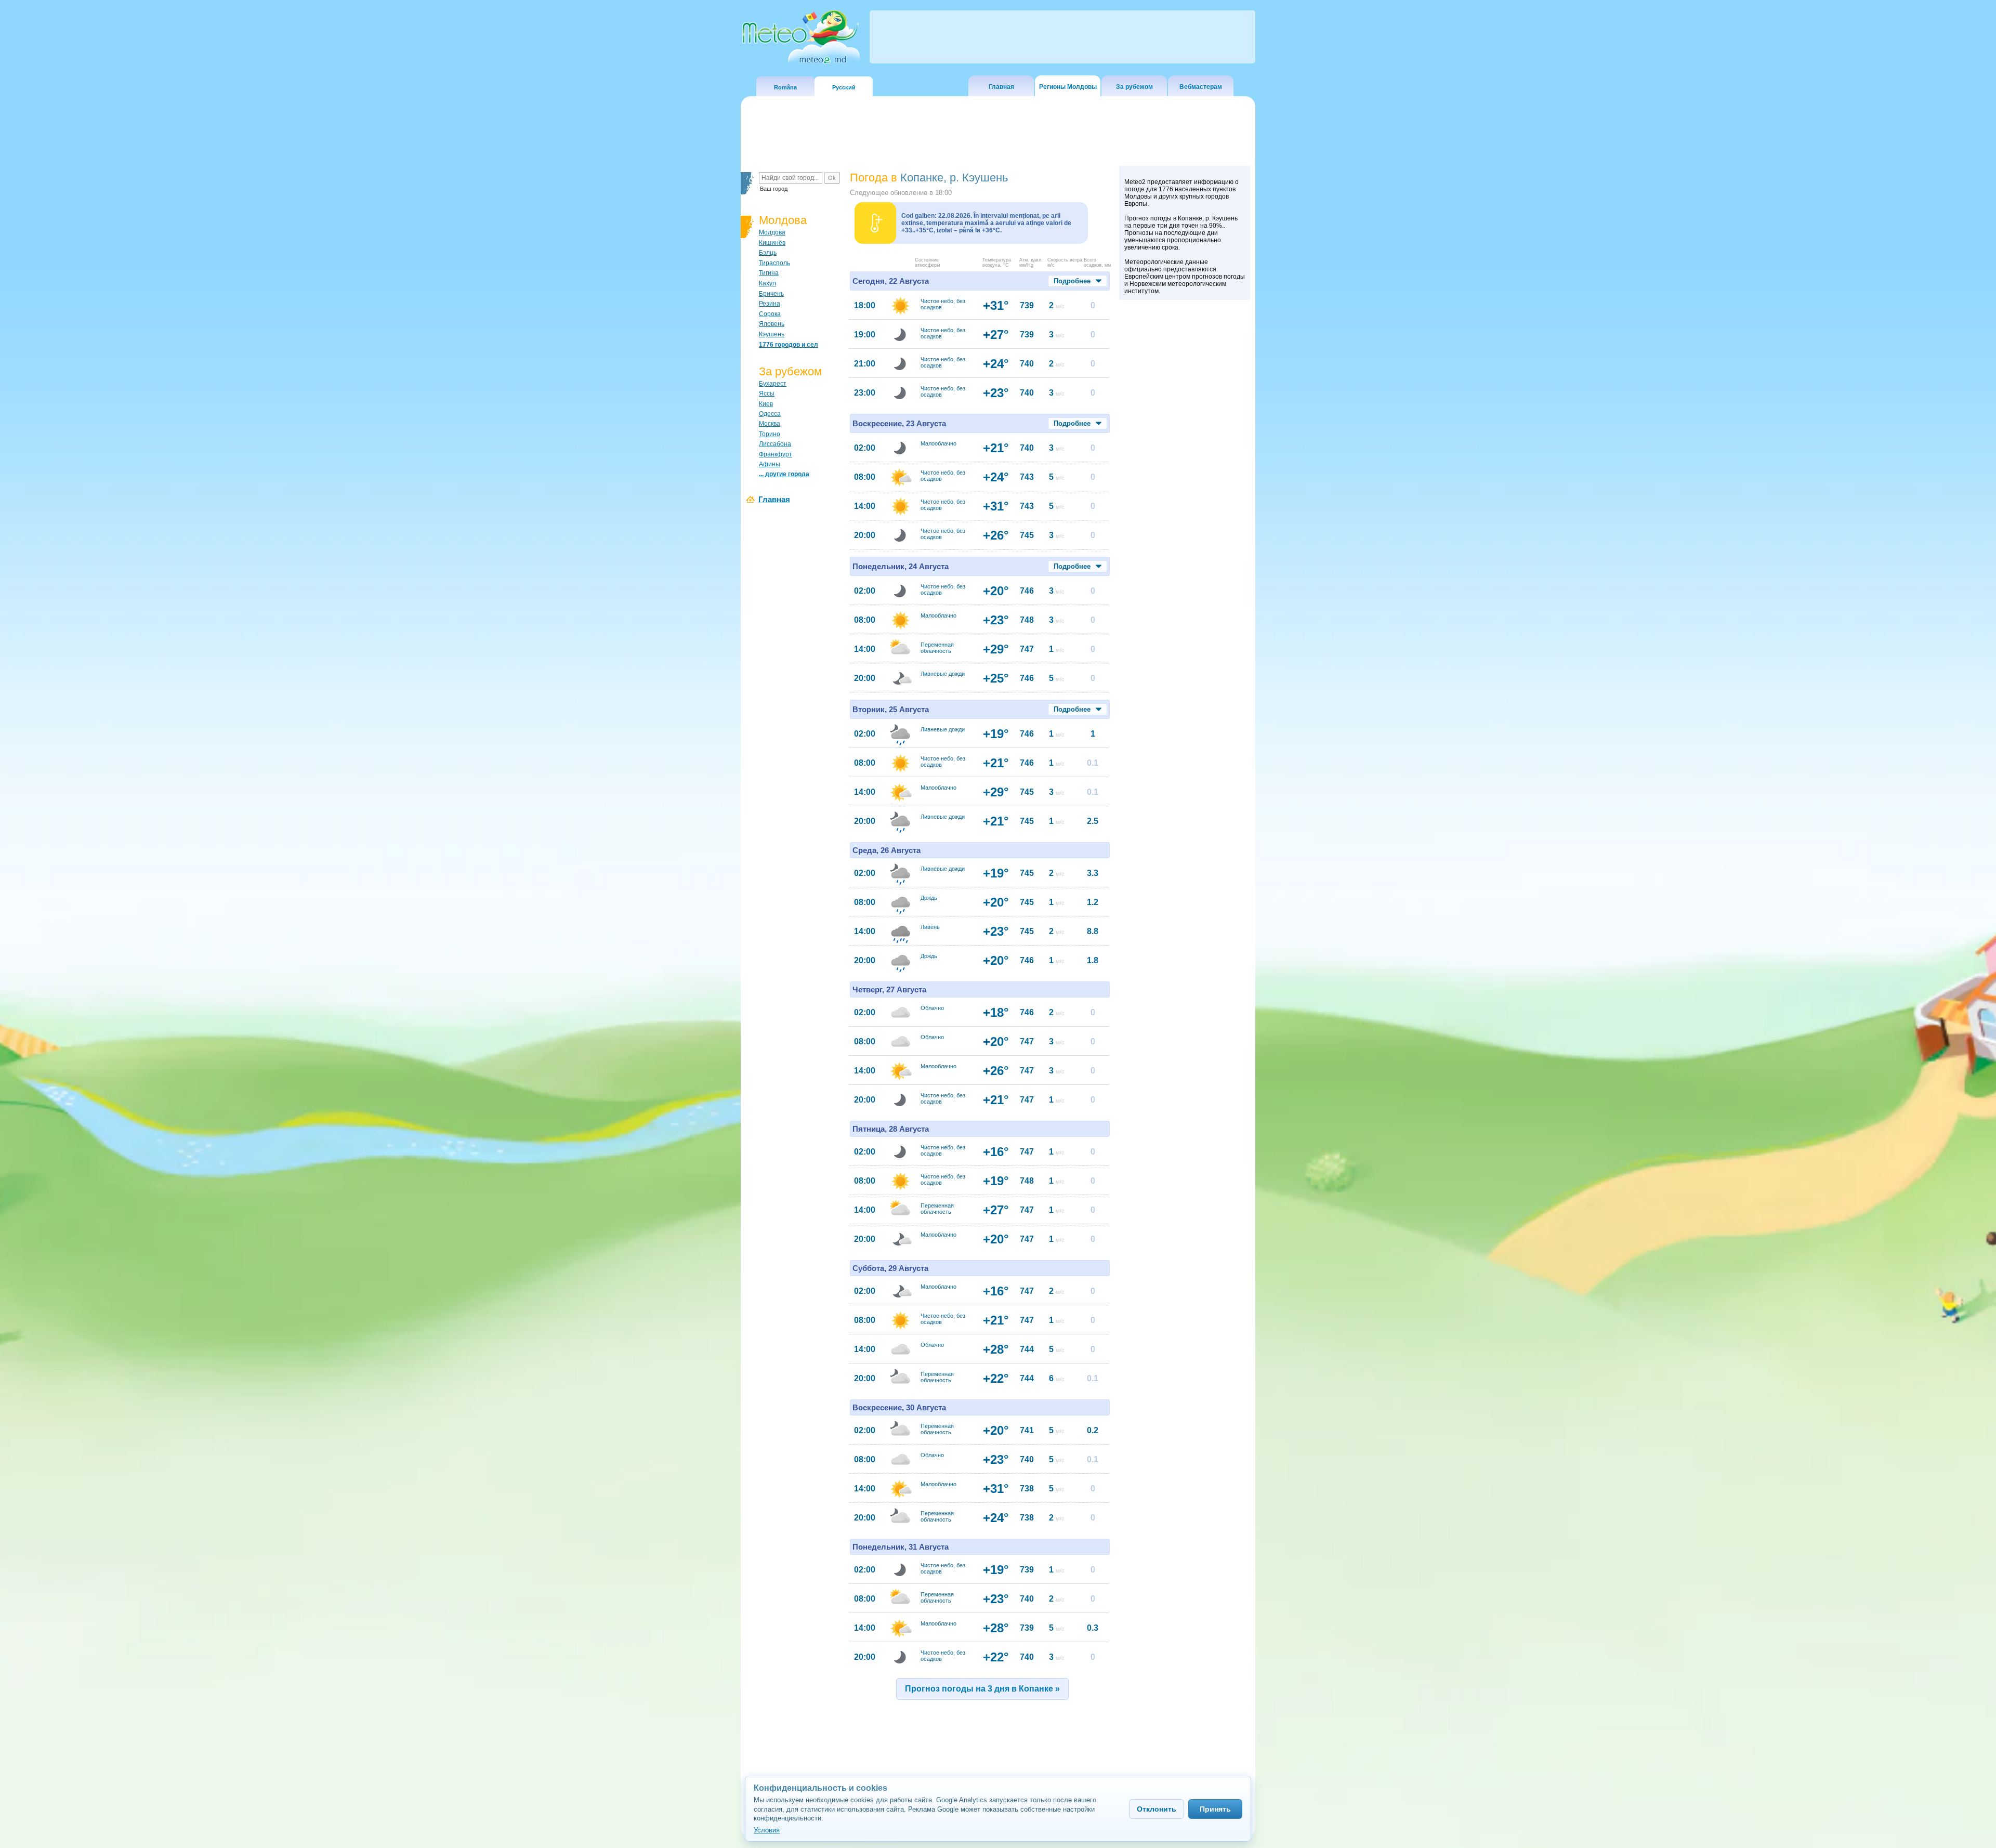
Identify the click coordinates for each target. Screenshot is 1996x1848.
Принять (1215, 1809)
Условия (767, 1830)
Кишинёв (772, 243)
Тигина (769, 273)
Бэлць (768, 253)
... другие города (784, 474)
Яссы (767, 394)
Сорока (770, 314)
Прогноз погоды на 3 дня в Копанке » (982, 1689)
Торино (770, 434)
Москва (770, 424)
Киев (766, 404)
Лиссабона (775, 444)
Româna (785, 87)
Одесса (770, 414)
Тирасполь (774, 263)
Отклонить (1157, 1809)
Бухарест (773, 384)
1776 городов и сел (789, 345)
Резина (770, 304)
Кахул (767, 283)
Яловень (772, 324)
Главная (1001, 87)
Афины (770, 464)
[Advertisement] (1185, 485)
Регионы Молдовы (1068, 87)
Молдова (772, 232)
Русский (844, 87)
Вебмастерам (1201, 87)
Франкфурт (776, 454)
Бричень (771, 294)
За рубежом (1134, 87)
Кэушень (772, 334)
